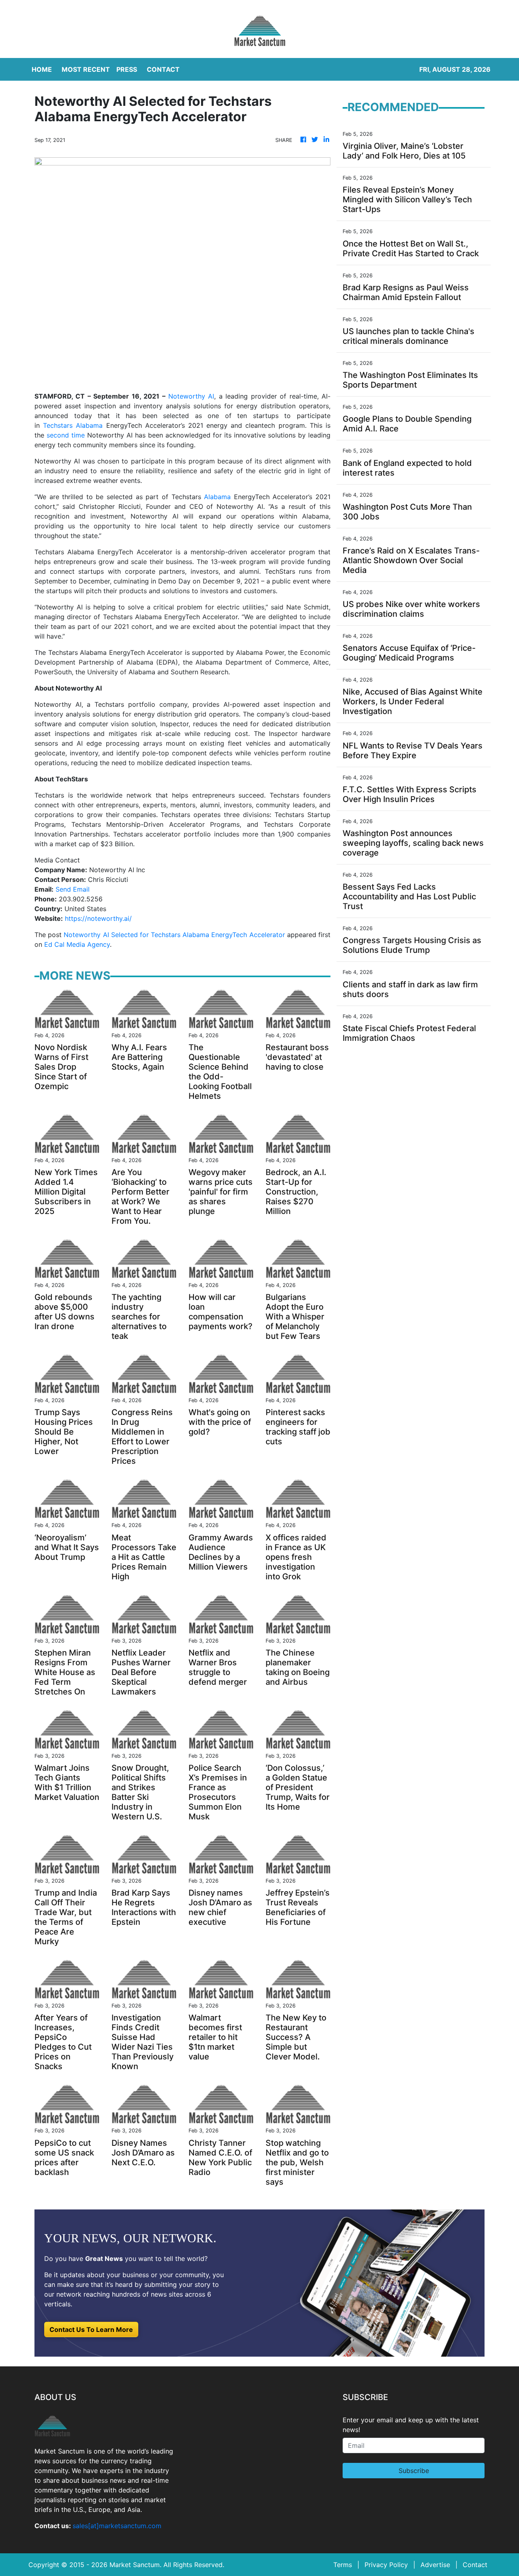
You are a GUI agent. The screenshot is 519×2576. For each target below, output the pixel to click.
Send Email (73, 889)
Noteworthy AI (191, 396)
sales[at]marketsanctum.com (117, 2526)
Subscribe (414, 2471)
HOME (42, 69)
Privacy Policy (386, 2565)
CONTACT (163, 69)
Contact (475, 2565)
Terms (343, 2565)
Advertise (435, 2565)
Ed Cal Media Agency (77, 944)
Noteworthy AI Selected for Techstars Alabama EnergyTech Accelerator (174, 935)
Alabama (88, 425)
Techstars (58, 425)
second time (66, 435)
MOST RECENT (86, 69)
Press (127, 69)
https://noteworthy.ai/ (98, 918)
